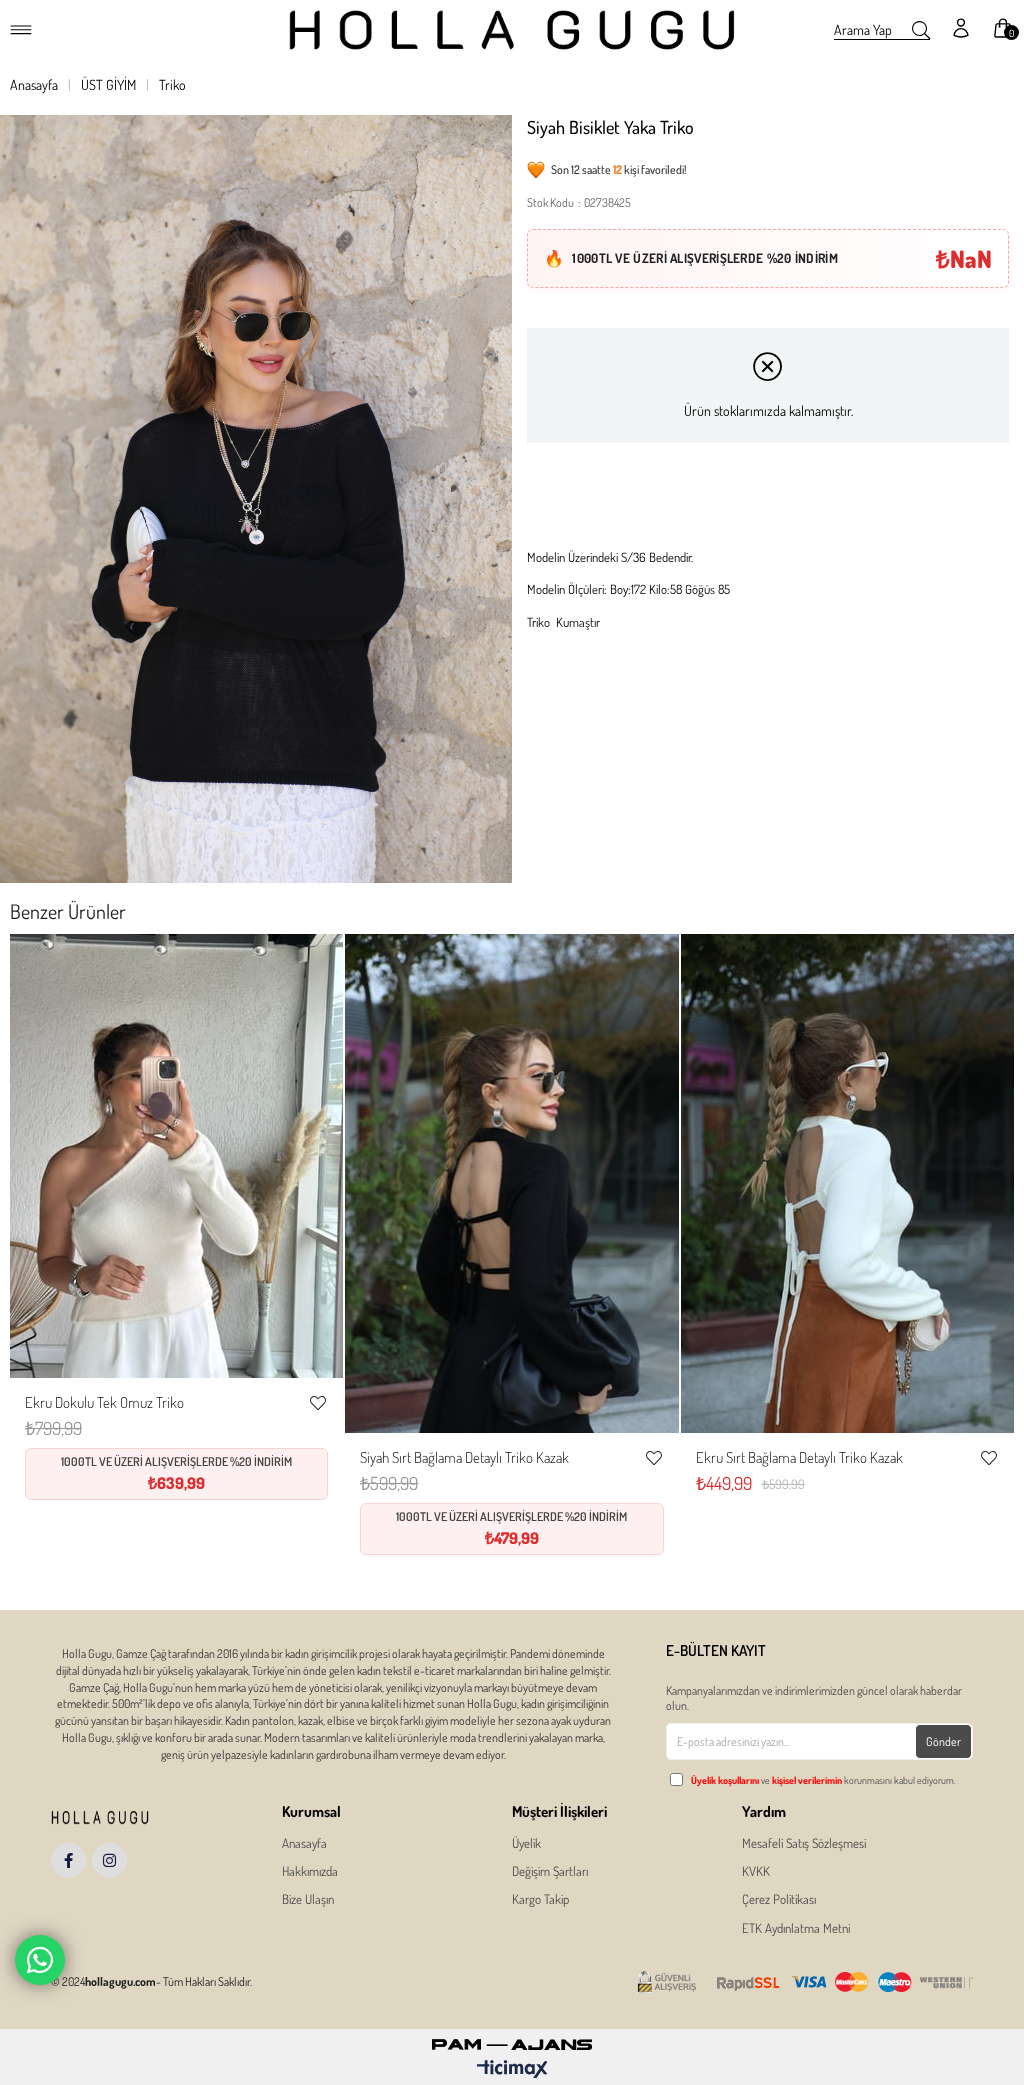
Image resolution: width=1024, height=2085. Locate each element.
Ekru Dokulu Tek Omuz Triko (104, 1402)
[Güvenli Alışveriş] (805, 1982)
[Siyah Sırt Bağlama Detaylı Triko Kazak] (511, 1183)
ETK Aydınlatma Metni (796, 1928)
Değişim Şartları (550, 1871)
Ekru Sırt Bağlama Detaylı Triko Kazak (799, 1457)
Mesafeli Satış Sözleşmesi (804, 1843)
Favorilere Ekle (318, 1403)
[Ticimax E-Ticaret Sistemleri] (512, 2070)
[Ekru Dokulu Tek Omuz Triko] (176, 1156)
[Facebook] (68, 1860)
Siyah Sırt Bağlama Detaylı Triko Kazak (464, 1457)
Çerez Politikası (779, 1899)
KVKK (756, 1871)
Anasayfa (304, 1843)
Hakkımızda (310, 1871)
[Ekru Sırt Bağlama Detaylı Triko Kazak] (847, 1183)
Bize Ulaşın (308, 1899)
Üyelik (526, 1843)
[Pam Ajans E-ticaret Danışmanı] (512, 2039)
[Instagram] (109, 1860)
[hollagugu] (126, 1817)
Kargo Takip (540, 1899)
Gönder (943, 1741)
